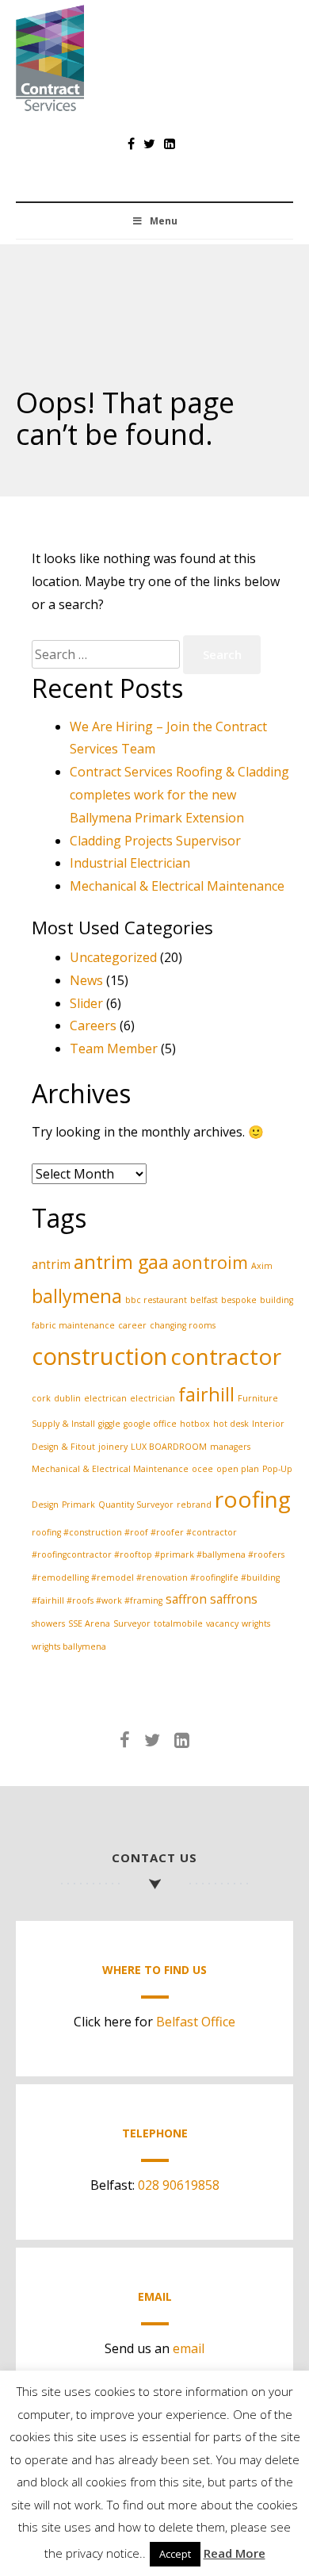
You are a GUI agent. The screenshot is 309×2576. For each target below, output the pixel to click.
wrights (256, 1623)
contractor (226, 1356)
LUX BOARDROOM (169, 1447)
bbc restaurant (156, 1300)
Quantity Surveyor (136, 1505)
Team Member (114, 1048)
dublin (67, 1398)
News (86, 980)
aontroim (210, 1262)
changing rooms (183, 1325)
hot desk (231, 1424)
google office (150, 1424)
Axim (262, 1266)
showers (48, 1623)
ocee (202, 1469)
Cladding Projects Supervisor (155, 841)
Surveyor (132, 1623)
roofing (253, 1499)
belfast (204, 1300)
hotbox (195, 1424)
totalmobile (178, 1623)
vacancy (222, 1623)
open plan (238, 1469)
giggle (109, 1424)
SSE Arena (89, 1623)
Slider (86, 1003)
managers (230, 1447)
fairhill (206, 1394)
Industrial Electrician (130, 863)
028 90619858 (179, 2185)
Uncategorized (113, 957)
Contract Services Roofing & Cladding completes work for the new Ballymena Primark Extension (179, 795)
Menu (164, 221)
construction (99, 1356)
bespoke (239, 1300)
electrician (153, 1398)
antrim (51, 1264)
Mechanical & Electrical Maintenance (177, 886)
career (132, 1325)
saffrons (234, 1599)
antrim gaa (121, 1262)
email (189, 2348)
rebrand (194, 1505)
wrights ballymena (69, 1646)
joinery (113, 1447)
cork (41, 1398)
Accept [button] (175, 2554)
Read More (235, 2553)
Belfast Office (196, 2022)
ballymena (77, 1296)
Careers (93, 1025)
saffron (186, 1599)
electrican (105, 1398)
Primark (78, 1505)
